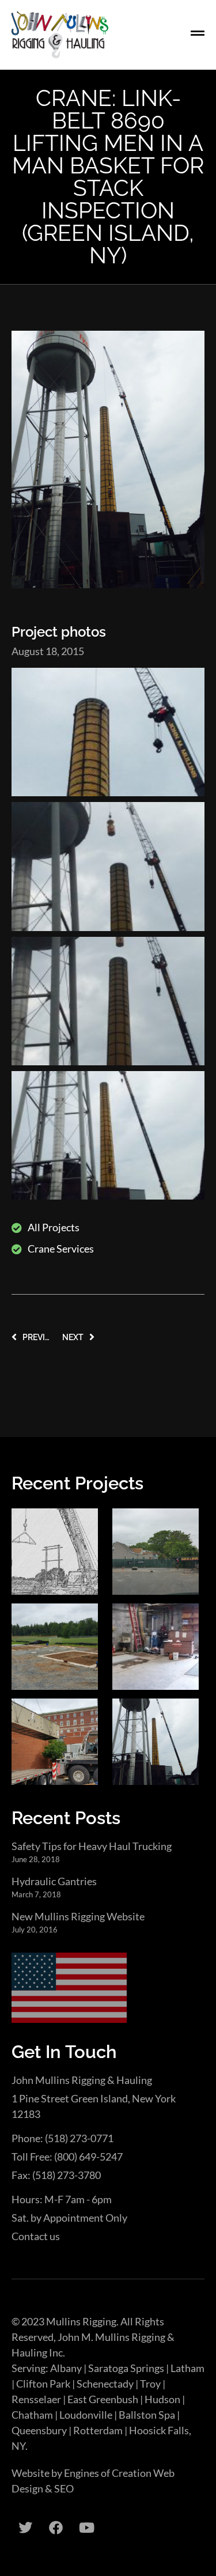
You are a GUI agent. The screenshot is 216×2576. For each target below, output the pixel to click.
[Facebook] (56, 2528)
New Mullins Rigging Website (78, 1916)
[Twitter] (25, 2528)
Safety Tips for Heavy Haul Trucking (92, 1846)
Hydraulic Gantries (54, 1881)
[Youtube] (86, 2528)
